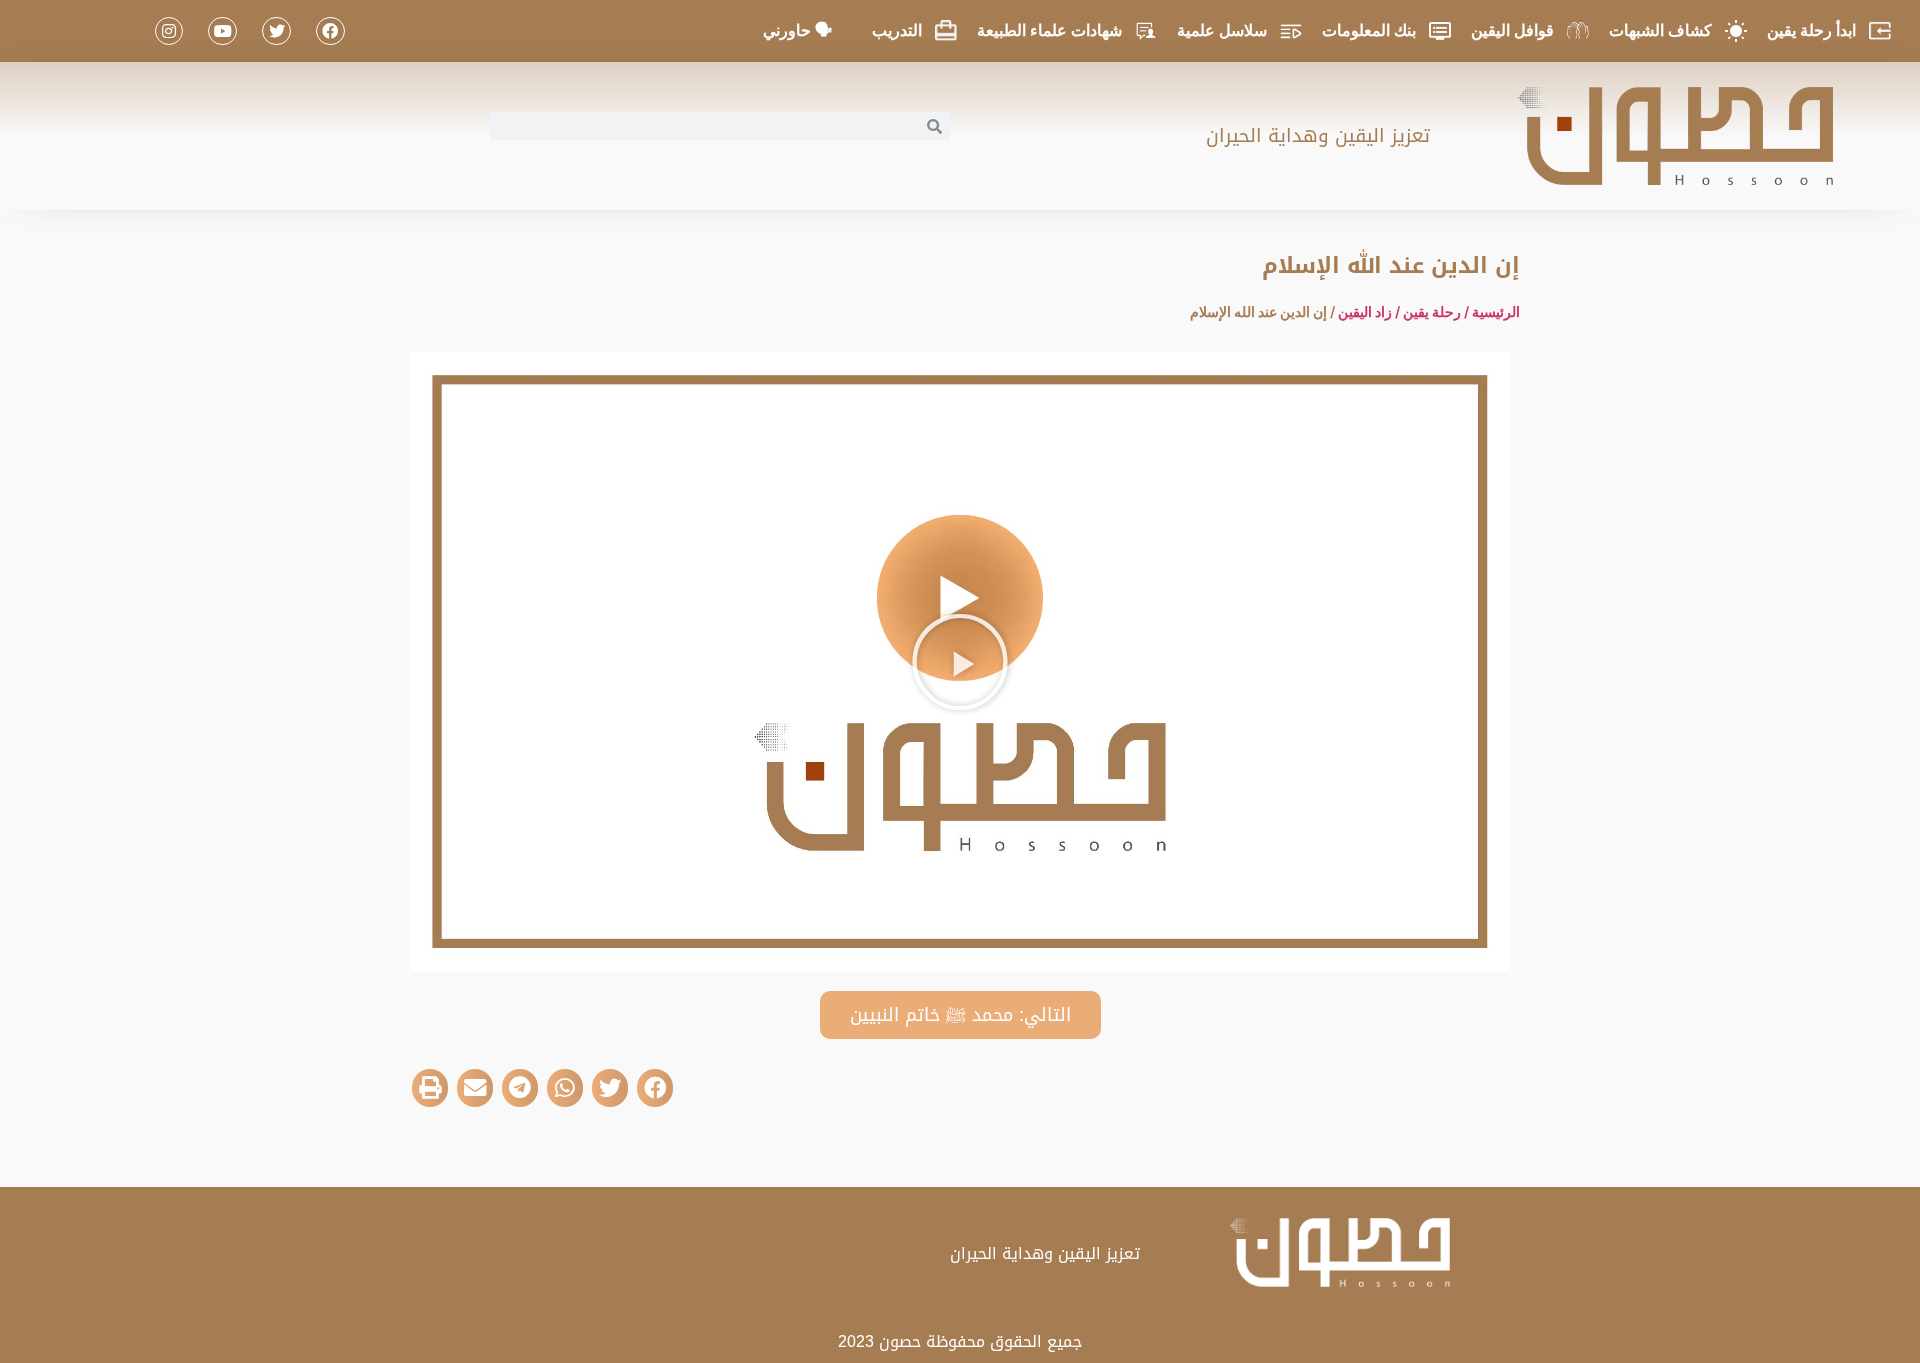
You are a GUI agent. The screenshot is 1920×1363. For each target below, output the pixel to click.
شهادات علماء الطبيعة (1049, 30)
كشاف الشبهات (1660, 30)
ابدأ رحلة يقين (1811, 30)
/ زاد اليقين (1370, 311)
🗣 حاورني (797, 30)
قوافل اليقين (1512, 30)
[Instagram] (169, 31)
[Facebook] (330, 31)
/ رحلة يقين (1437, 311)
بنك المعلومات (1369, 30)
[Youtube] (222, 31)
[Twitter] (276, 31)
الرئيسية (1496, 311)
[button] (960, 662)
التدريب (897, 30)
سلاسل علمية (1222, 30)
